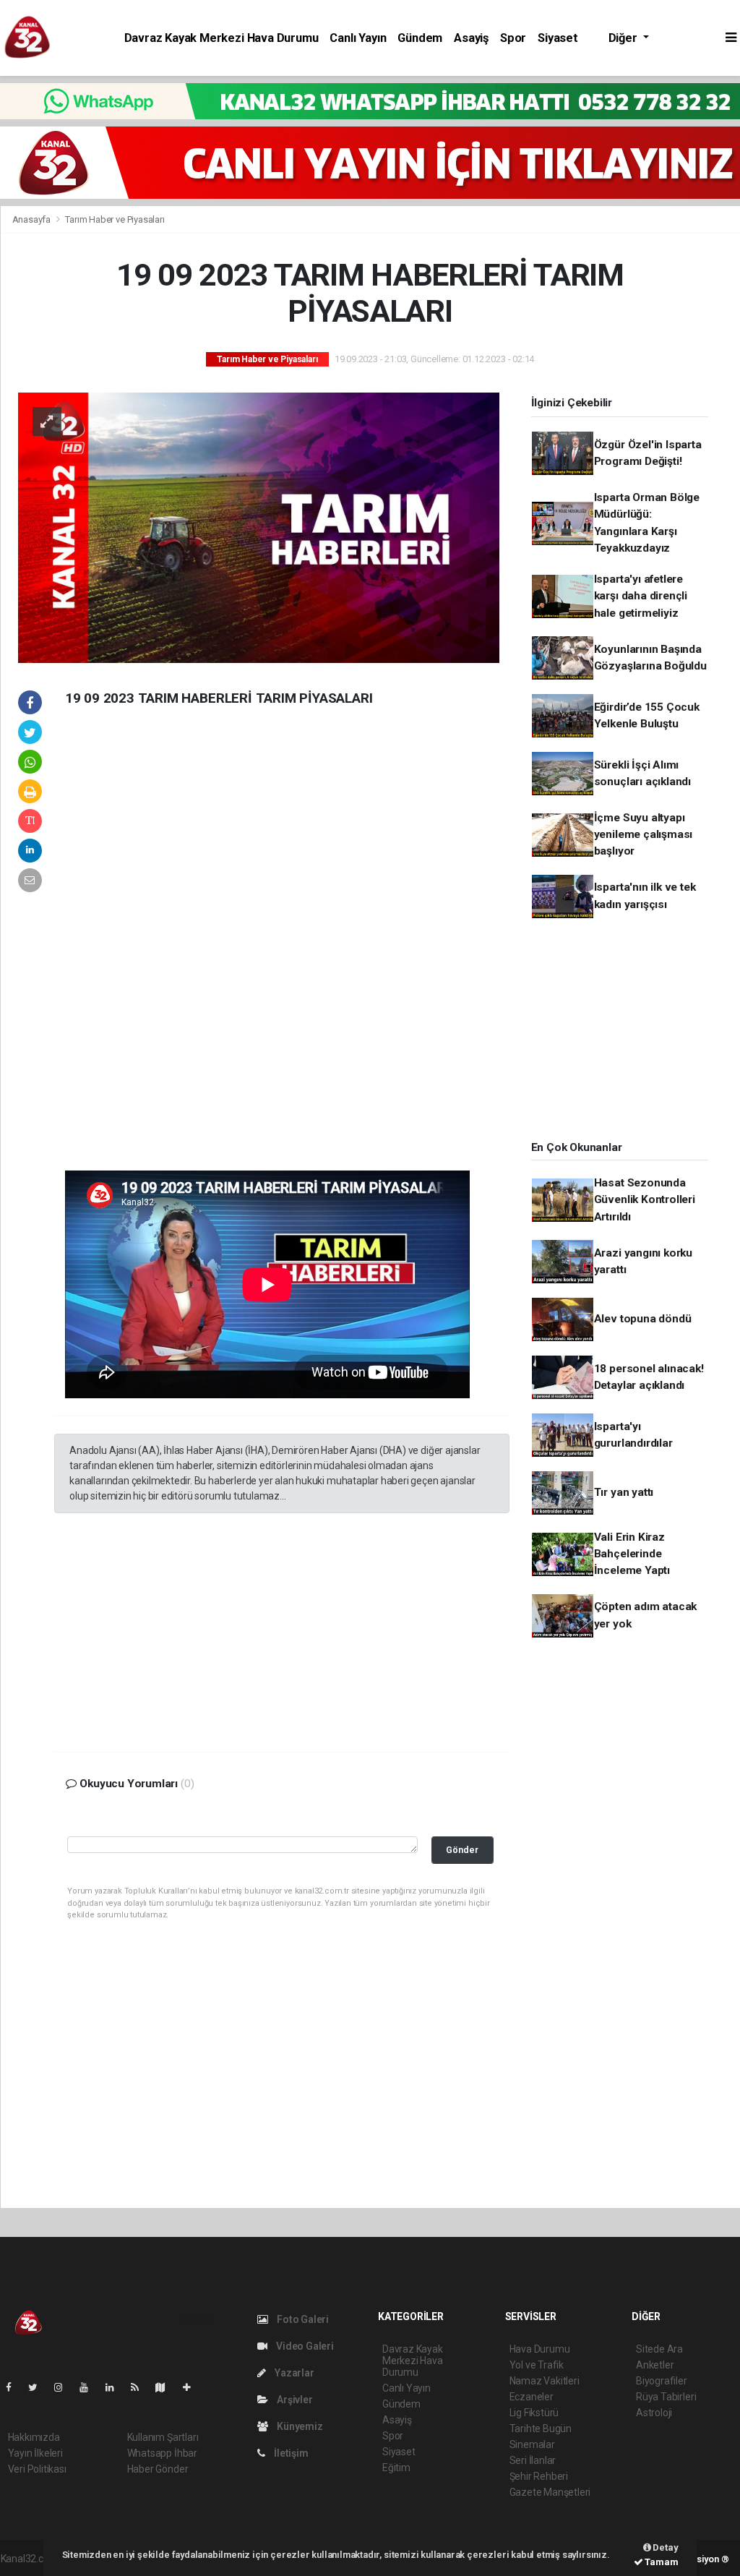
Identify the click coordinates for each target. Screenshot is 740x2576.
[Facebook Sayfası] (14, 2387)
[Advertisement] (163, 950)
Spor (513, 38)
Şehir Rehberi (539, 2476)
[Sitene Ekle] (193, 2387)
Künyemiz (298, 2426)
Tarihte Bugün (541, 2429)
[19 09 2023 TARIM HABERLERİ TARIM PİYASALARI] (259, 527)
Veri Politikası (37, 2469)
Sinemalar (532, 2444)
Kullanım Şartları (163, 2437)
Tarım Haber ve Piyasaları (115, 219)
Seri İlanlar (533, 2460)
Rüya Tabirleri (666, 2397)
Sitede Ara (659, 2349)
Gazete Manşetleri (550, 2492)
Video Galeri (304, 2346)
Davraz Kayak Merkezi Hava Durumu (221, 38)
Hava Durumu (540, 2349)
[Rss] (141, 2387)
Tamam (661, 2562)
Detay (665, 2547)
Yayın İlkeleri (35, 2453)
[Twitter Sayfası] (39, 2387)
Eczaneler (532, 2397)
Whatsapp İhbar (162, 2453)
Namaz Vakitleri (545, 2381)
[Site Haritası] (166, 2387)
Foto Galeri (302, 2319)
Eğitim (396, 2468)
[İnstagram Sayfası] (64, 2387)
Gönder (462, 1850)
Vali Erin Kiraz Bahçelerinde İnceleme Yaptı (632, 1554)
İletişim (290, 2453)
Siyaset (558, 38)
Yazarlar (293, 2373)
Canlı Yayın (358, 38)
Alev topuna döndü (643, 1319)
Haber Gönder (158, 2469)
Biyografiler (662, 2381)
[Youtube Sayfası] (90, 2387)
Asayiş (471, 38)
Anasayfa (33, 219)
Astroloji (654, 2413)
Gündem (420, 38)
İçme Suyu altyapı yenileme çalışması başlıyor (644, 835)
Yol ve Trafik (537, 2365)
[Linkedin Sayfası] (116, 2387)
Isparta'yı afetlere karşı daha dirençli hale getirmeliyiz (641, 596)
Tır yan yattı (624, 1492)
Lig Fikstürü (534, 2413)
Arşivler (293, 2400)
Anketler (655, 2365)
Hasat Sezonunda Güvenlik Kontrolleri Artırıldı (645, 1200)
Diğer (624, 38)
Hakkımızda (34, 2437)
